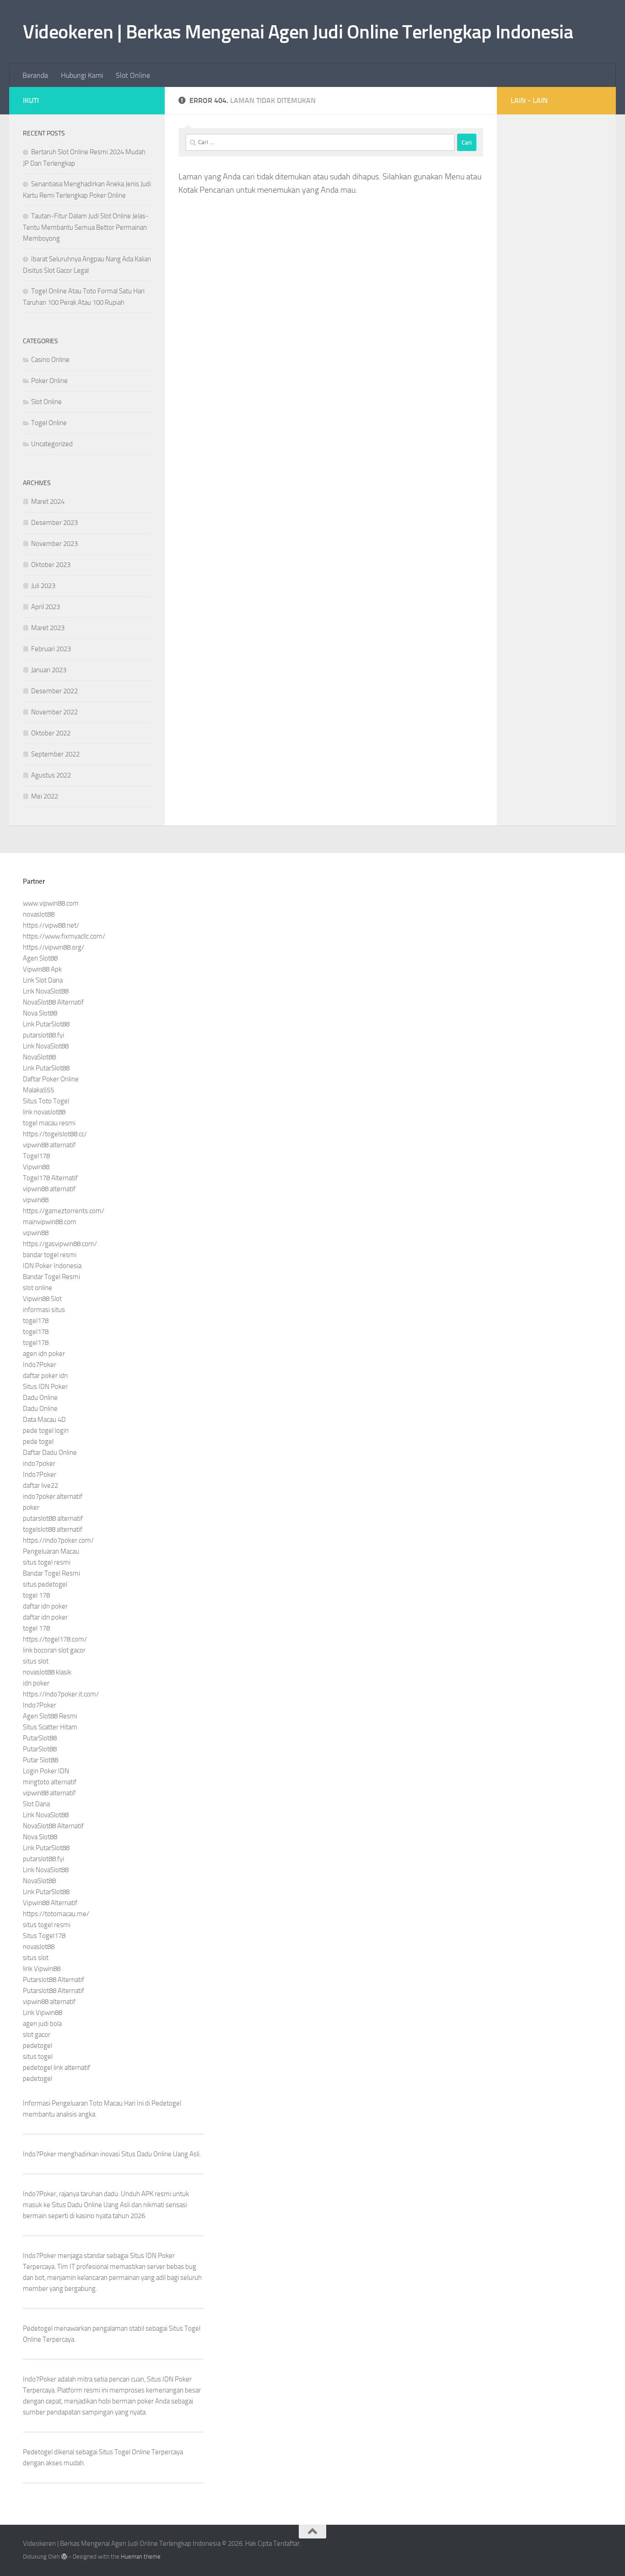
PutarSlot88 (40, 1738)
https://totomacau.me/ (56, 1914)
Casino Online (50, 360)
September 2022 (55, 754)
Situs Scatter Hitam (50, 1727)
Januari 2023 (49, 670)
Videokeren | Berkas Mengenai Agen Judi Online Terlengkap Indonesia (298, 32)
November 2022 (54, 712)
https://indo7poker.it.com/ (61, 1694)
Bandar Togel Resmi (51, 1277)
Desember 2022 (54, 691)
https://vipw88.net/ (51, 925)
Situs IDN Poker (45, 1387)
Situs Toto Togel (46, 1101)
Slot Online (133, 75)
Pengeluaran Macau (51, 1551)
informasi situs (44, 1310)
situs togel (38, 2057)
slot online (38, 1288)
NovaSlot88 (39, 1057)
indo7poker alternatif (53, 1496)
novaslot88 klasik (47, 1672)
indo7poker (39, 1464)
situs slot (36, 1661)
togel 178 (36, 1595)
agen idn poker (44, 1354)
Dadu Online (40, 1398)
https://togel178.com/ (55, 1639)
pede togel (38, 1442)
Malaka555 (38, 1090)
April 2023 (46, 607)
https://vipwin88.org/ (54, 947)
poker (31, 1507)
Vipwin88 (36, 1167)
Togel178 (36, 1156)
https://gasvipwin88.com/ (60, 1244)
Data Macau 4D (44, 1420)
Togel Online (49, 423)
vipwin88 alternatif (49, 1145)
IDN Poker (160, 2256)
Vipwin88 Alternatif (50, 1903)
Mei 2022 (45, 796)
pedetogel (38, 2046)
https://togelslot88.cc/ (55, 1134)
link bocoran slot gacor (54, 1650)
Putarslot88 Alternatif (54, 1980)
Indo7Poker (40, 1365)
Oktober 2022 (51, 733)
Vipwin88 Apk (42, 969)
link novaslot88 (44, 1112)
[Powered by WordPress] (64, 2557)
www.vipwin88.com (51, 903)
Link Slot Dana (43, 980)
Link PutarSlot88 (46, 1024)
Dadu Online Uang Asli (168, 2154)
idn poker (36, 1683)
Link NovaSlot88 (46, 991)
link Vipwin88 (42, 1969)
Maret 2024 (48, 502)
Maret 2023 (48, 628)
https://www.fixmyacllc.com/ (64, 936)
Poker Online (49, 381)
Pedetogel (166, 2103)
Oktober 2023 (51, 565)
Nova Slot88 (40, 1013)
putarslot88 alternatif (53, 1518)
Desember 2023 (54, 523)
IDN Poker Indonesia (52, 1266)
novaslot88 (39, 914)
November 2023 (54, 544)
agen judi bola (42, 2024)
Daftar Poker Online (51, 1079)
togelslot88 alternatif (53, 1529)
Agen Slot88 (40, 958)
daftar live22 (40, 1485)
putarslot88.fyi (43, 1035)
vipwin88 (36, 1200)
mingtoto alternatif (50, 1782)
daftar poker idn (45, 1376)
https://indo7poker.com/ (58, 1540)
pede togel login (46, 1431)
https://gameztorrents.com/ (64, 1211)
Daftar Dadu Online (50, 1453)
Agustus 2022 (51, 775)
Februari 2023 (51, 649)
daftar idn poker (45, 1606)
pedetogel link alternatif (57, 2068)
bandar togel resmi (50, 1255)
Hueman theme (141, 2557)
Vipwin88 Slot (42, 1299)
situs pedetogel (45, 1584)
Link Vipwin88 (43, 2013)
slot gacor (37, 2035)
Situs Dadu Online (77, 2205)
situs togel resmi (47, 1562)
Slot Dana (36, 1804)
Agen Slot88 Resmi (50, 1716)
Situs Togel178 (44, 1936)
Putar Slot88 (40, 1760)
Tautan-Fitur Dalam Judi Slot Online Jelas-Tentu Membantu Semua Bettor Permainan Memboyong (86, 227)
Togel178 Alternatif (50, 1178)
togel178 (36, 1321)
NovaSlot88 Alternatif (53, 1002)
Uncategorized (52, 444)
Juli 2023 (43, 586)
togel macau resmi (49, 1123)
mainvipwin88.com (50, 1222)
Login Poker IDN (46, 1771)
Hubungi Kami (82, 75)
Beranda (35, 75)
